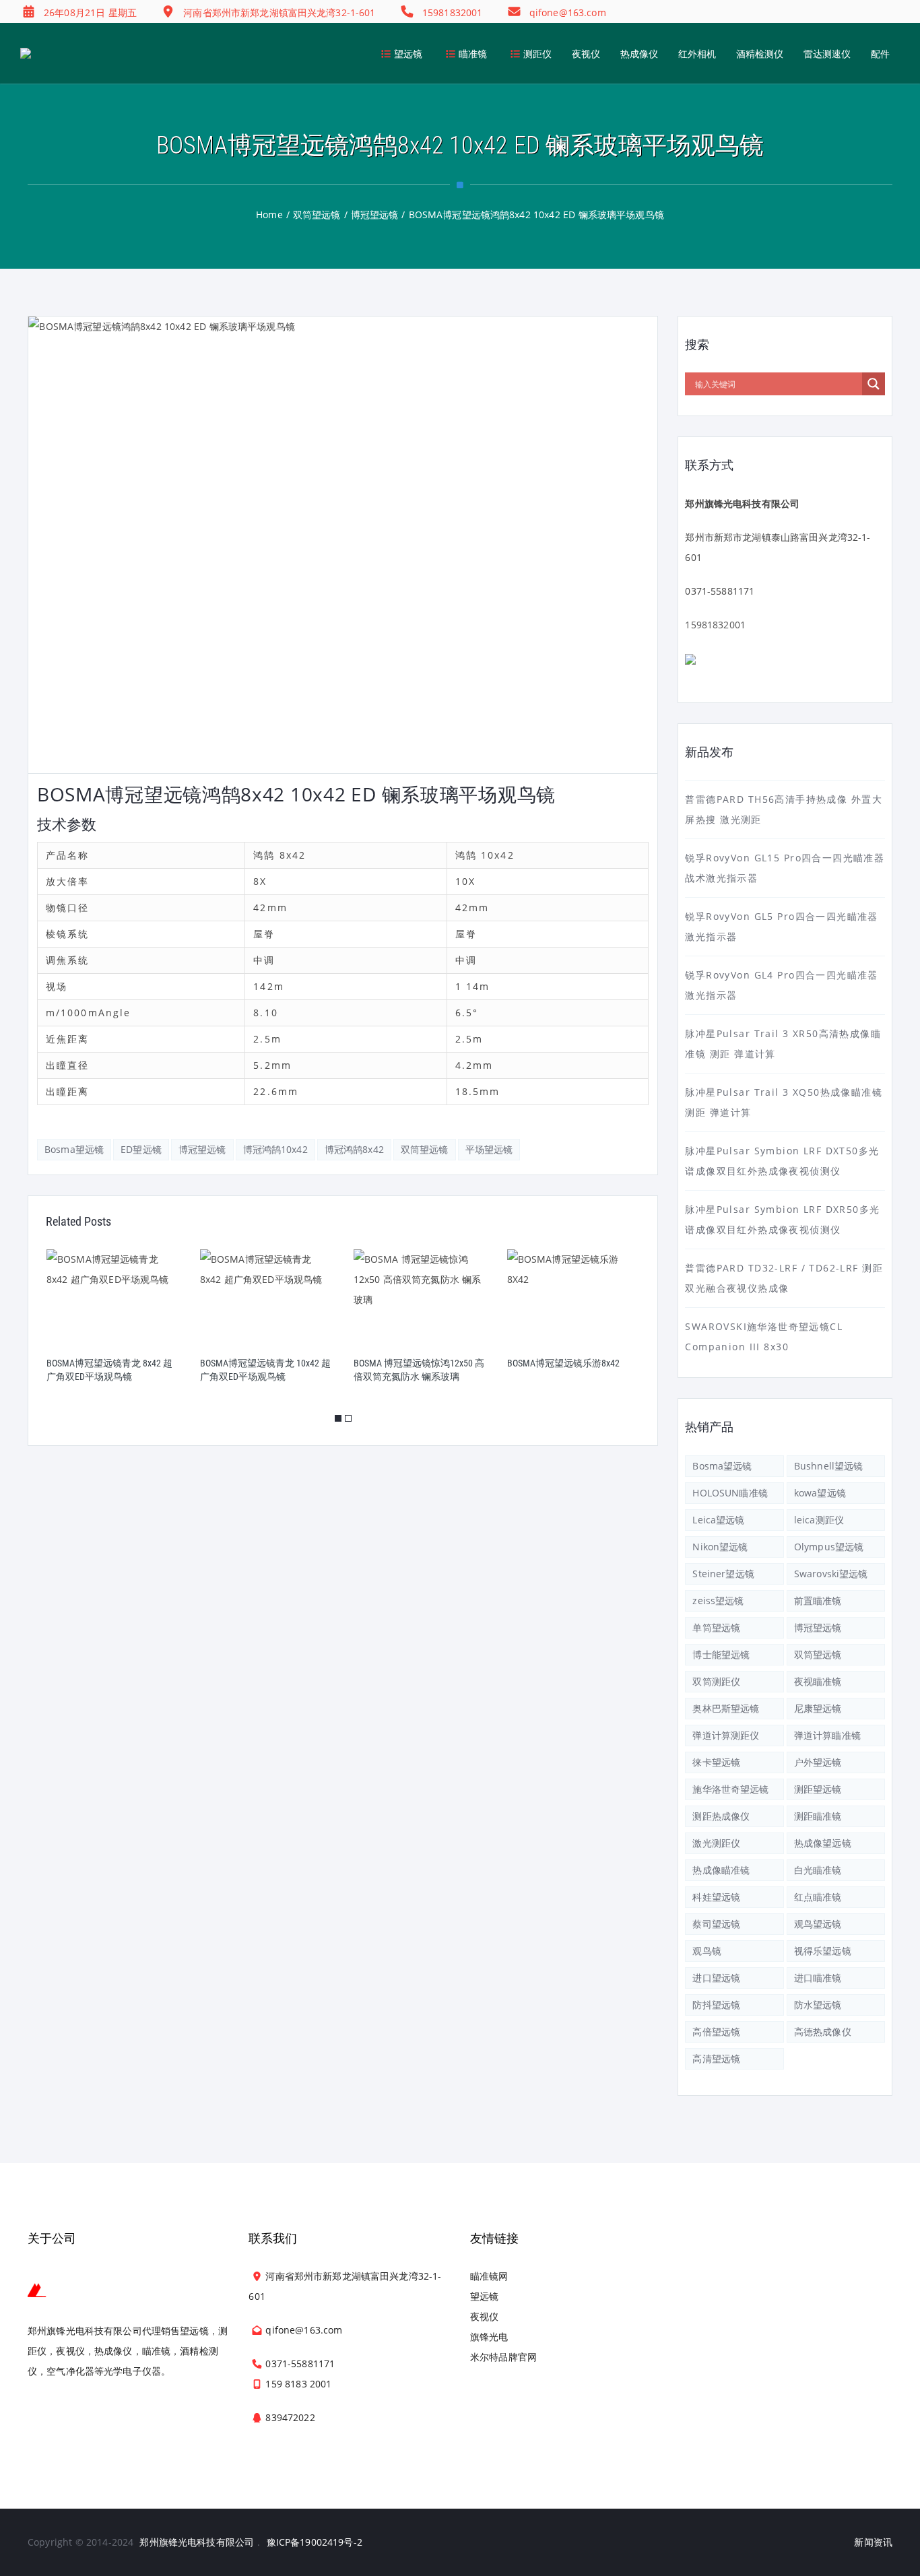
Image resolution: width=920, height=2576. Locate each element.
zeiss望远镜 (718, 1600)
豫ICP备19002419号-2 (315, 2542)
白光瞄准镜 (818, 1870)
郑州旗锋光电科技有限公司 (197, 2542)
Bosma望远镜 (74, 1149)
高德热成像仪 (823, 2032)
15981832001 (715, 625)
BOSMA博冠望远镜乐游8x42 (563, 1363)
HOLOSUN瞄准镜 (730, 1493)
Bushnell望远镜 (829, 1466)
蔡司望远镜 (716, 1924)
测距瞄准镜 (818, 1816)
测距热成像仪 (721, 1816)
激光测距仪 (716, 1843)
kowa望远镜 (820, 1493)
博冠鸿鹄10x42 (275, 1149)
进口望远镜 (716, 1978)
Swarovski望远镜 (831, 1574)
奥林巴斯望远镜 (726, 1708)
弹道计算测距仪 (726, 1735)
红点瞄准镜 (818, 1897)
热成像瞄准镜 (721, 1870)
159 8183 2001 (298, 2384)
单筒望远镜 (716, 1627)
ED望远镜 (141, 1149)
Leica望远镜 (718, 1520)
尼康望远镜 (818, 1708)
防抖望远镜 (716, 2005)
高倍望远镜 (716, 2032)
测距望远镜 (818, 1789)
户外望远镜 (818, 1762)
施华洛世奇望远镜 (730, 1789)
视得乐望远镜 (823, 1951)
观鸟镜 (707, 1951)
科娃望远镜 (716, 1897)
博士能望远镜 (721, 1654)
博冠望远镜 (202, 1149)
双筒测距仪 (716, 1681)
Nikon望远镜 (720, 1547)
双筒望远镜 (425, 1149)
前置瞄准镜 (818, 1600)
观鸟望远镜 (818, 1924)
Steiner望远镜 (723, 1574)
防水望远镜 (818, 2005)
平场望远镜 (489, 1149)
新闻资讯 (873, 2542)
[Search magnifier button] (874, 384)
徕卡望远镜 (716, 1762)
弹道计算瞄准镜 (827, 1735)
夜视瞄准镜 (818, 1681)
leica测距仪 (819, 1520)
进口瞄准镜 (818, 1978)
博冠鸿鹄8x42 (354, 1149)
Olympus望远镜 (829, 1547)
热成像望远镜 (823, 1843)
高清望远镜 (716, 2058)
